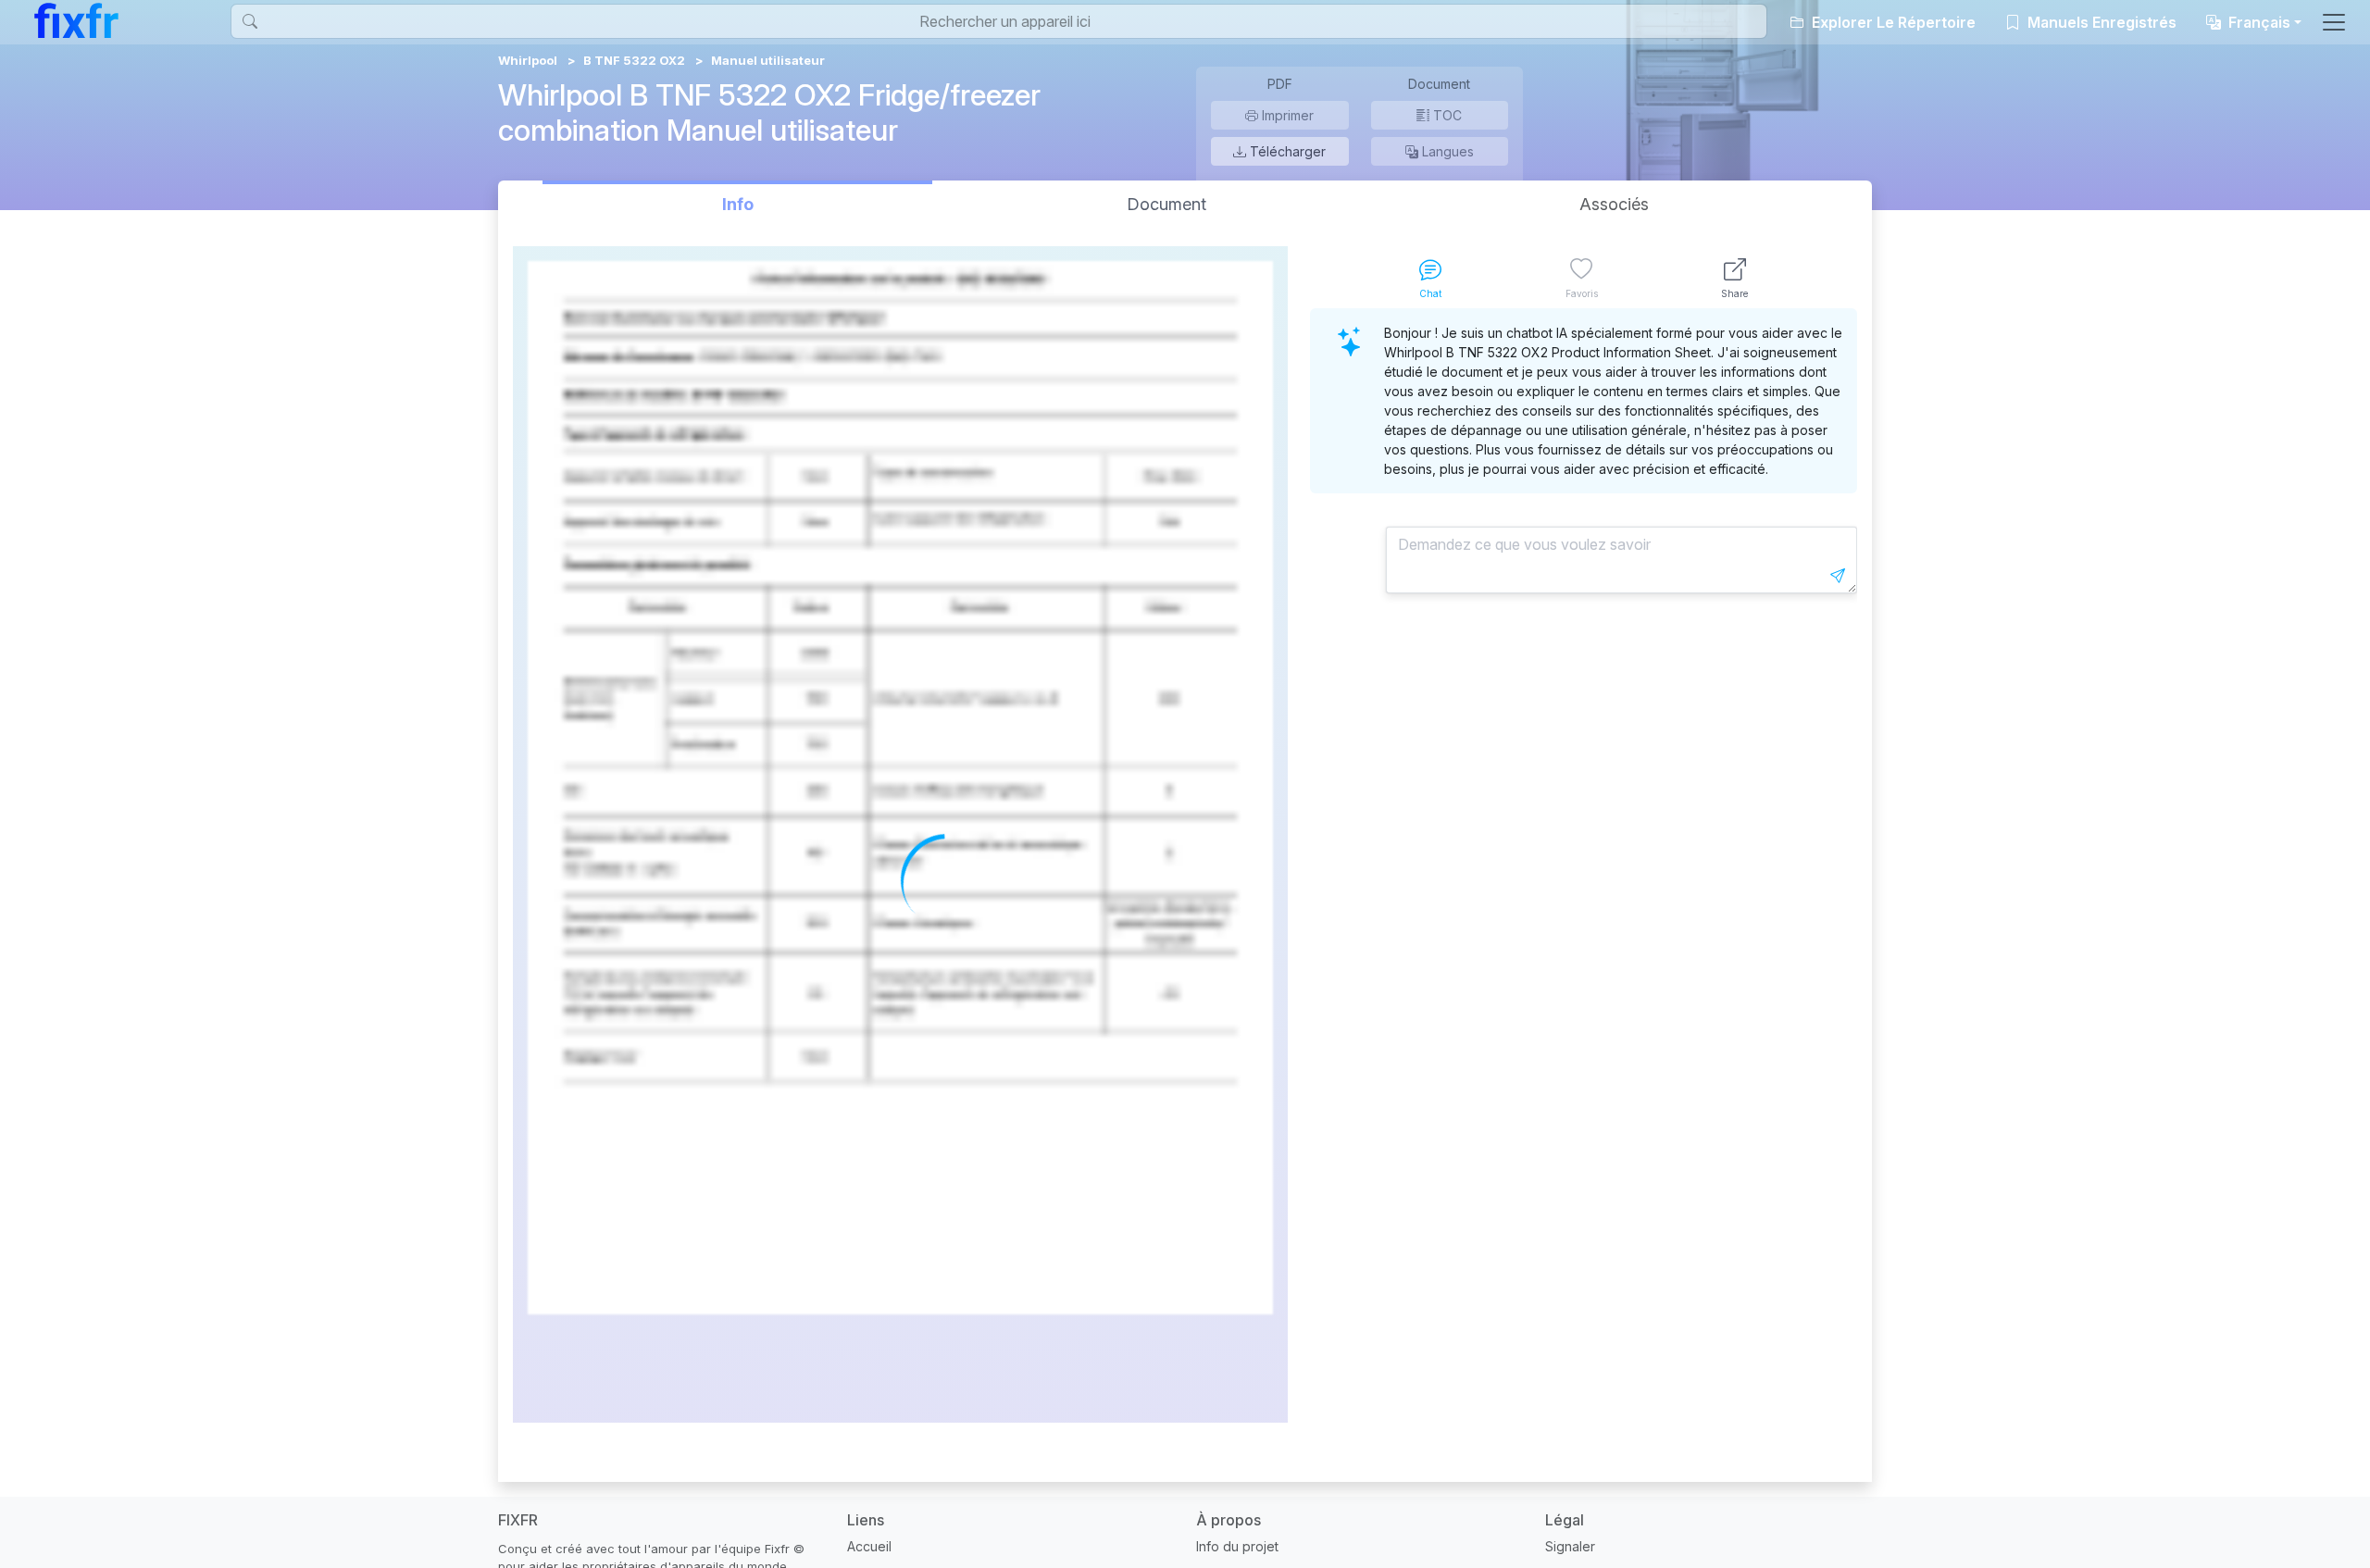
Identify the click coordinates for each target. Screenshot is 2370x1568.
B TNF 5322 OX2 (634, 60)
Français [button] (2258, 22)
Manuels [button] (2100, 22)
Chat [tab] (1430, 293)
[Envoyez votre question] (1838, 576)
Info (738, 204)
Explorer (1892, 22)
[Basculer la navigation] (2334, 22)
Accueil (869, 1546)
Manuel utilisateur (768, 60)
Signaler (1570, 1546)
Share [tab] (1734, 293)
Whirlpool (528, 60)
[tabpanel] (1584, 865)
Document (1166, 204)
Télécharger (1286, 151)
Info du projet (1237, 1546)
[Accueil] (76, 20)
